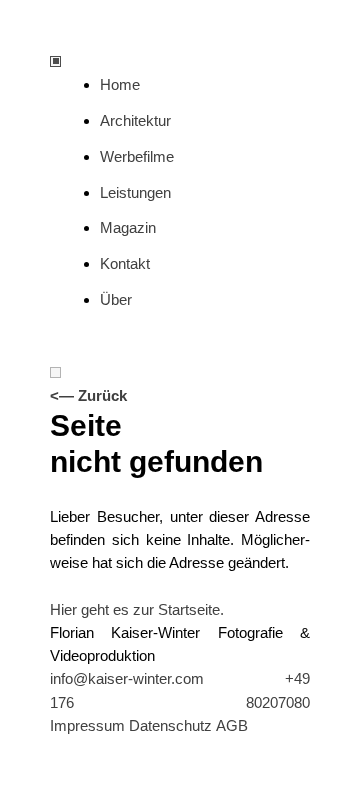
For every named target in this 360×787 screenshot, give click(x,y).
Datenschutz (170, 725)
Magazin (128, 227)
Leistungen (135, 192)
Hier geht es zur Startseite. (137, 609)
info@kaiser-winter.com (127, 678)
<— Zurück (88, 395)
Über (116, 299)
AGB (232, 725)
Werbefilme (137, 156)
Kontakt (125, 263)
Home (120, 84)
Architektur (135, 120)
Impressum (87, 725)
